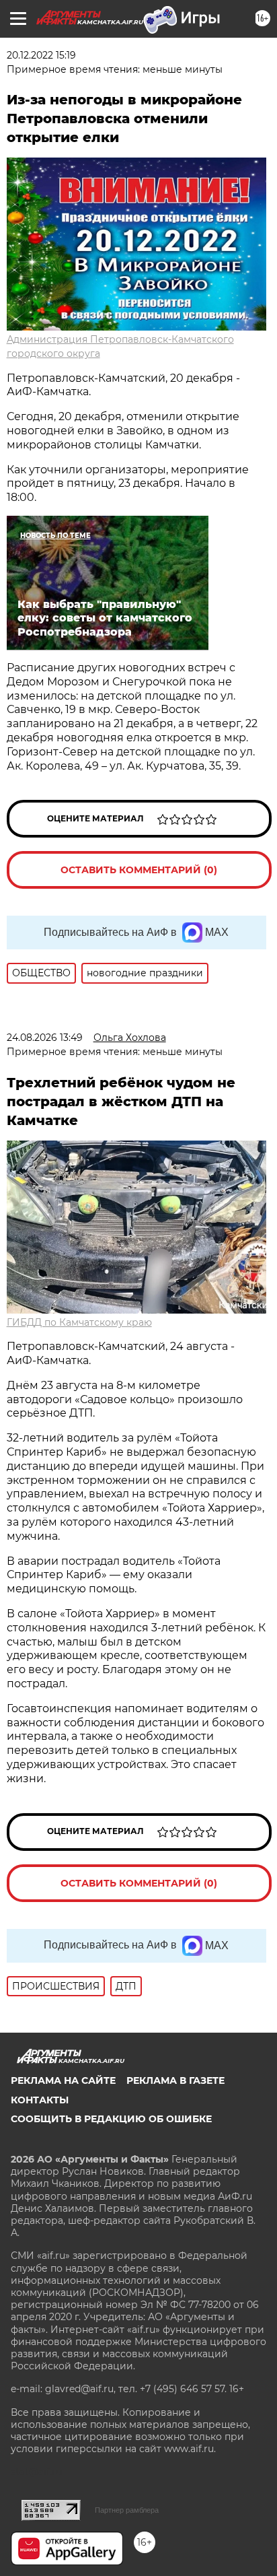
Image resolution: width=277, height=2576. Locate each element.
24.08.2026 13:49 (45, 1038)
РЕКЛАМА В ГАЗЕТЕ (175, 2080)
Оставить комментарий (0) (139, 870)
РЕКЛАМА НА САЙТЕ (63, 2080)
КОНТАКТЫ (40, 2100)
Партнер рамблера (127, 2510)
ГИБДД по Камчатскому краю (79, 1322)
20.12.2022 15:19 (41, 55)
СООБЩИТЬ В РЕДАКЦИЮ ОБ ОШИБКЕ (111, 2119)
